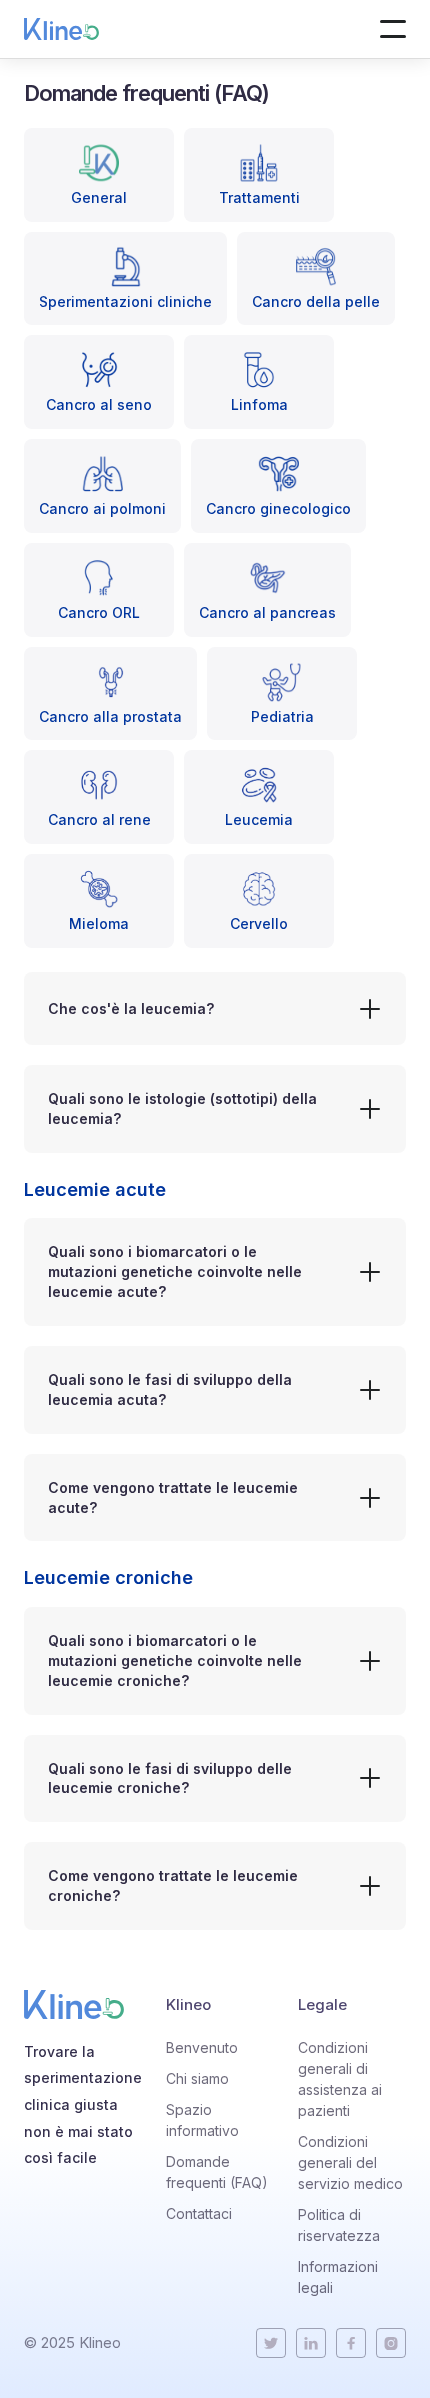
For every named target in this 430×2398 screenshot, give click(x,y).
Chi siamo (197, 2078)
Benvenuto (202, 2047)
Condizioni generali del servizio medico (350, 2162)
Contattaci (199, 2213)
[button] (393, 29)
